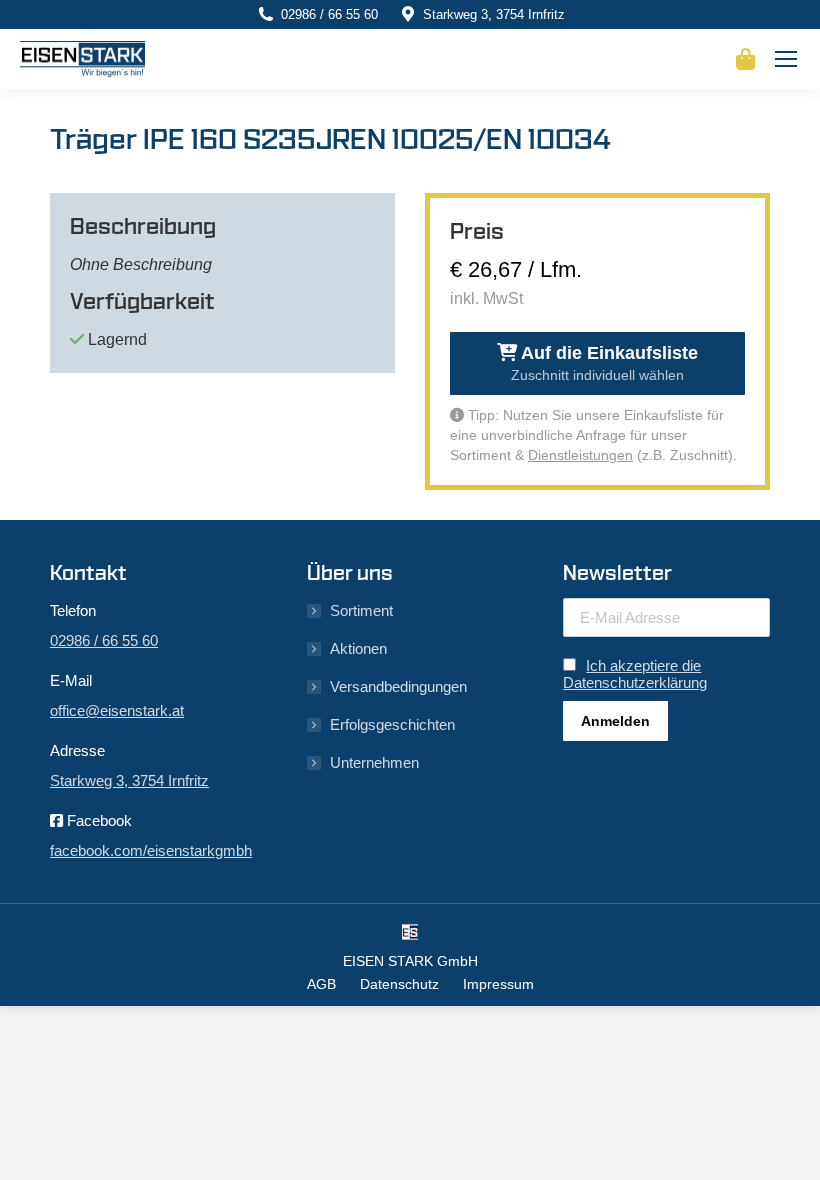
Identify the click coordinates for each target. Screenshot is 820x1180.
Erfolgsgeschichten (392, 724)
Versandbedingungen (398, 686)
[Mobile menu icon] (786, 59)
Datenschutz (399, 984)
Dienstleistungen (580, 455)
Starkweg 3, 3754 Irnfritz (494, 14)
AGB (321, 984)
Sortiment (361, 610)
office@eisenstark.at (117, 710)
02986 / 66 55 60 (329, 14)
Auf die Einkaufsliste (604, 363)
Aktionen (358, 648)
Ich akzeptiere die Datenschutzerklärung (635, 674)
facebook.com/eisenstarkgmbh (151, 850)
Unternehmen (374, 762)
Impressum (498, 984)
